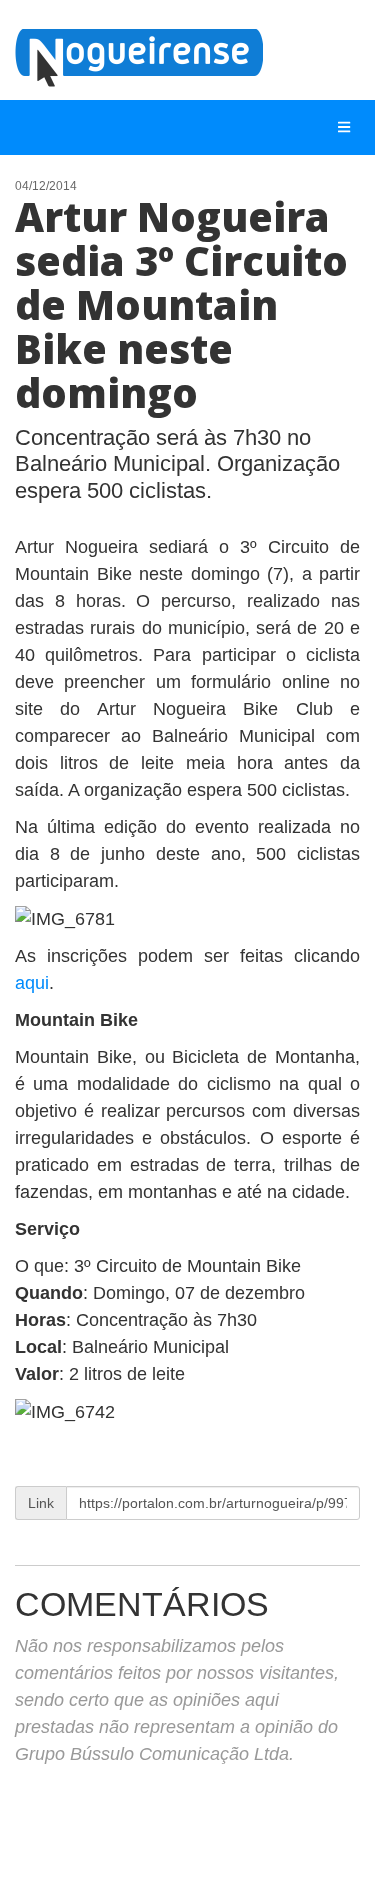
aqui (32, 983)
